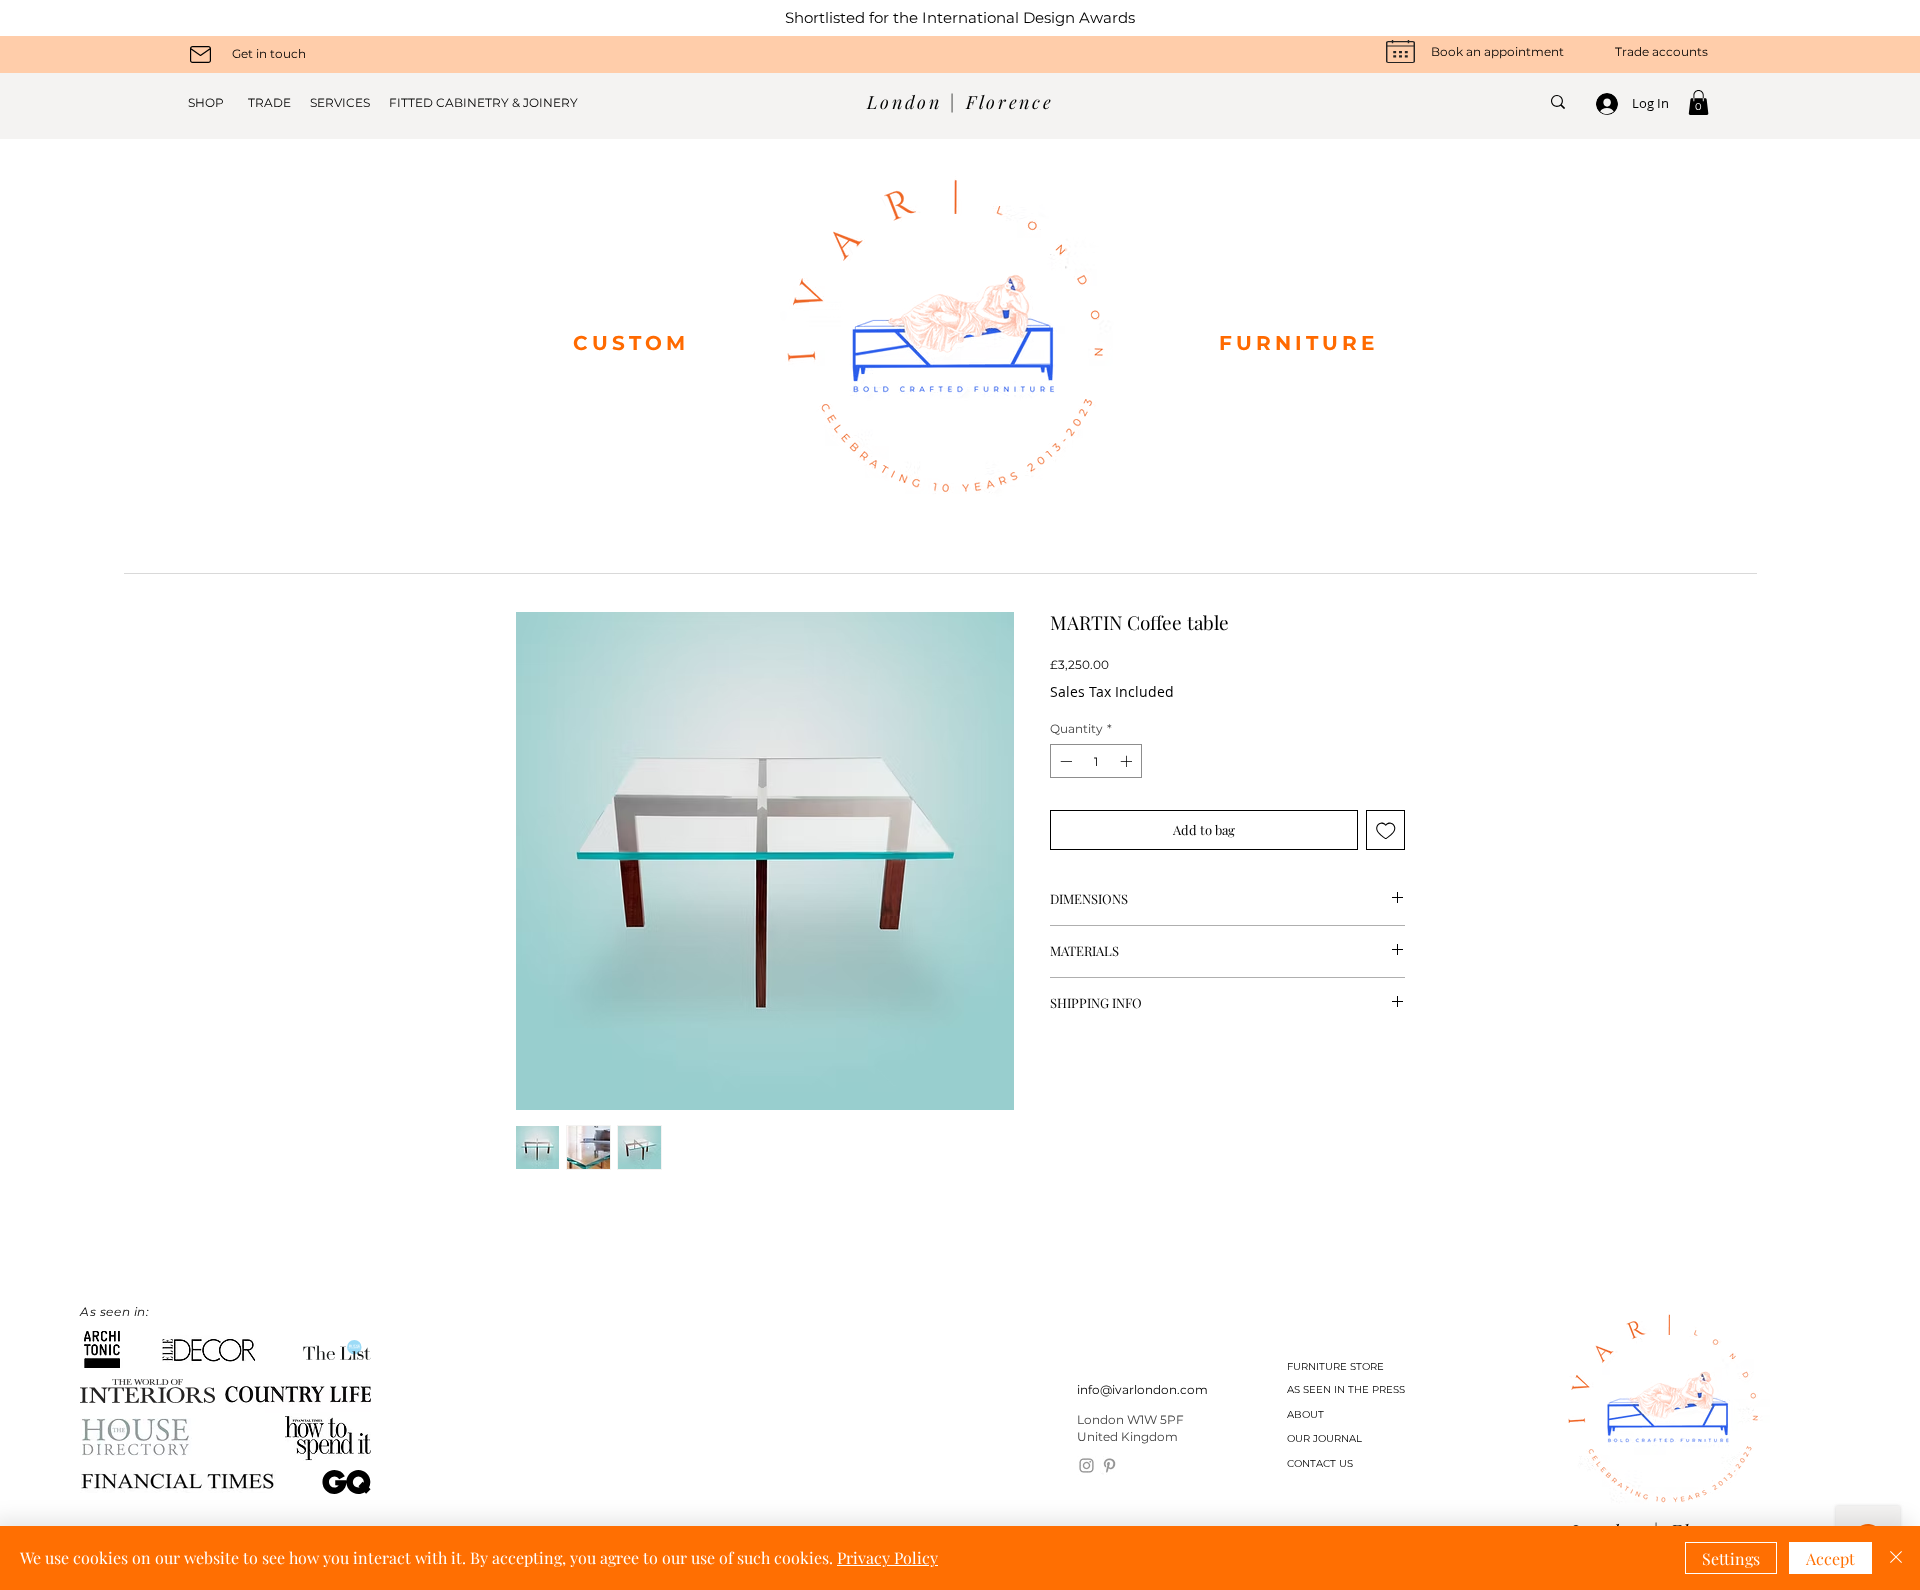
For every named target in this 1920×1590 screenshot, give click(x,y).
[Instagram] (1086, 1465)
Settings (1731, 1558)
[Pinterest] (1109, 1465)
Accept (1830, 1558)
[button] (1698, 102)
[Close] (1896, 1558)
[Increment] (1128, 761)
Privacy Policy (887, 1557)
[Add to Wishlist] (1386, 830)
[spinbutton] (1096, 761)
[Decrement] (1064, 761)
